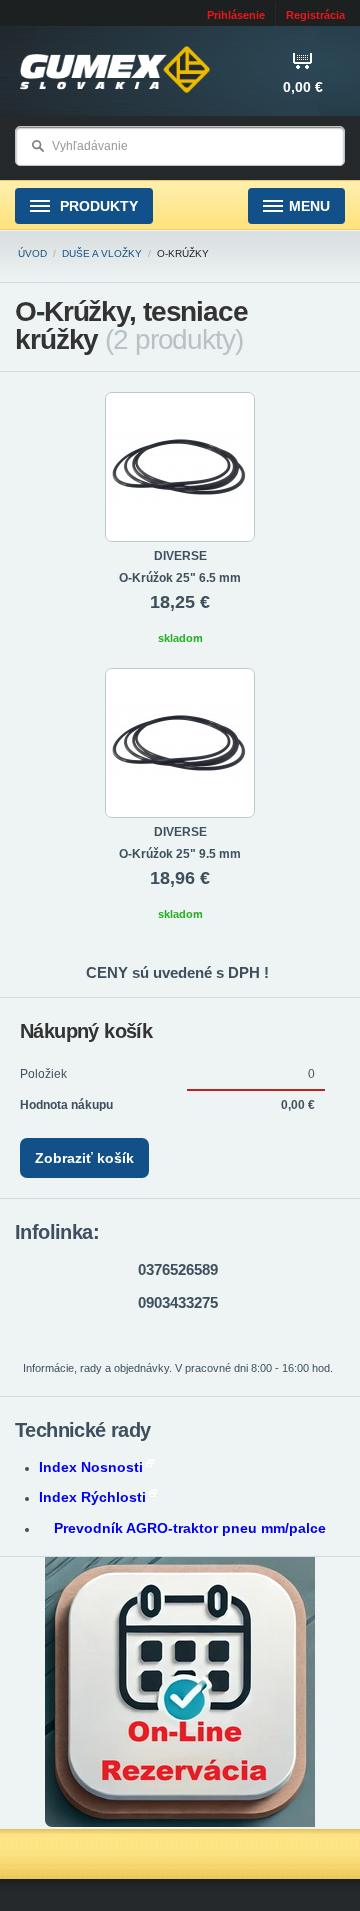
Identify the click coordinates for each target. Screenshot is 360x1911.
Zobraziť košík (84, 1158)
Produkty (97, 206)
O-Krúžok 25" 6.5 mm (180, 578)
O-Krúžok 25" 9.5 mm (180, 854)
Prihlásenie (236, 15)
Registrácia (315, 15)
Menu (309, 206)
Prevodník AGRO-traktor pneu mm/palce (190, 1528)
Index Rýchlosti (92, 1497)
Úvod (32, 253)
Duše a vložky (102, 253)
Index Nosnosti (91, 1467)
